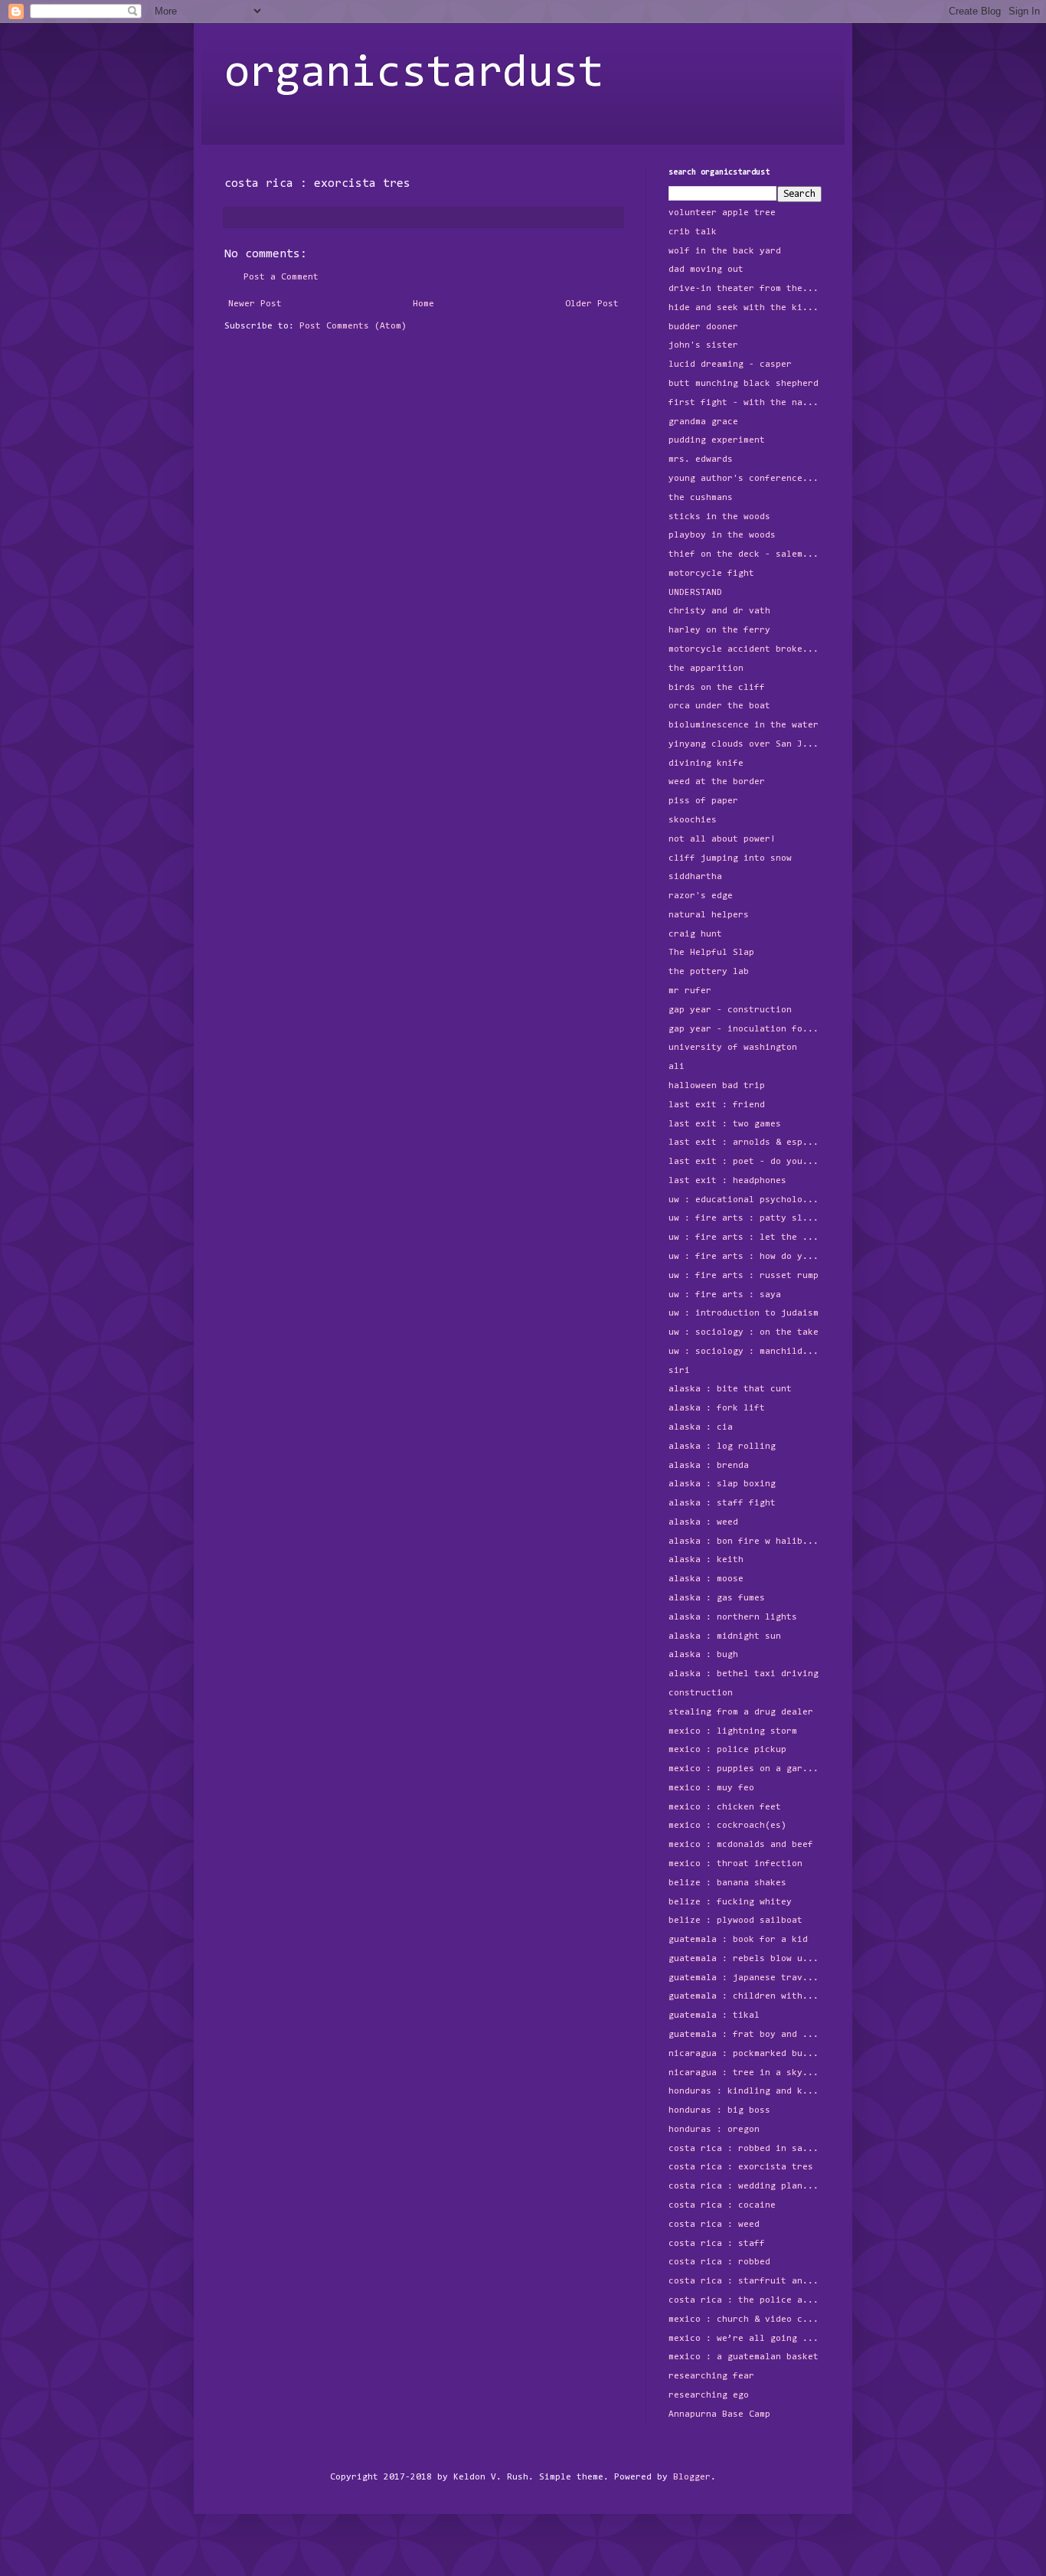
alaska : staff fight (722, 1503)
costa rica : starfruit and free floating (745, 2281)
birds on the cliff (717, 688)
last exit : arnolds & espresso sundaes (745, 1143)
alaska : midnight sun (725, 1636)
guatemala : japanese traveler (745, 1978)
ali (677, 1067)
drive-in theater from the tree (745, 289)
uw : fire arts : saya (725, 1295)
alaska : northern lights (733, 1617)
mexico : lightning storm (733, 1731)
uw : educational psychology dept (745, 1200)
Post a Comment (281, 277)
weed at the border (717, 782)
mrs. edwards (701, 459)
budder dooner (703, 327)
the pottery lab (709, 972)
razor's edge (701, 896)
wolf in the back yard (725, 251)
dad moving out (706, 270)
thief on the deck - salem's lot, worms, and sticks (745, 554)
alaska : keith (706, 1560)
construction (701, 1693)
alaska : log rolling (722, 1447)
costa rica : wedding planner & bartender (745, 2186)
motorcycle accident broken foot (745, 649)
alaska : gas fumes (717, 1598)
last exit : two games (725, 1124)
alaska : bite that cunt (730, 1389)
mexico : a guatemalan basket (744, 2357)
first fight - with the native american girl (745, 403)
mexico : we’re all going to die (745, 2339)
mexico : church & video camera (745, 2319)
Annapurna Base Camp (719, 2414)
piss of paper (703, 801)
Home (423, 304)
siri (679, 1371)
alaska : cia (701, 1427)
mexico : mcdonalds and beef (741, 1845)
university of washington (733, 1048)
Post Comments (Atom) (353, 326)
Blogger (692, 2477)
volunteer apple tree (722, 213)
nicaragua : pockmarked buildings (745, 2054)
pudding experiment (717, 440)
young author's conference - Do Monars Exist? (745, 479)
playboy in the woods (722, 535)
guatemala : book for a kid (738, 1940)
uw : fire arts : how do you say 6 (745, 1257)
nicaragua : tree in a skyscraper (745, 2073)
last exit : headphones (727, 1181)
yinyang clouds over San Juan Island (745, 744)
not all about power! (722, 839)
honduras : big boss (719, 2110)
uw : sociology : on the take (744, 1332)
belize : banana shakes (727, 1883)
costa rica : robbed (719, 2262)
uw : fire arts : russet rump (744, 1276)
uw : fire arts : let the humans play (745, 1237)
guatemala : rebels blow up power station (745, 1959)
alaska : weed (703, 1522)
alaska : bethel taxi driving (744, 1674)
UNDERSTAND (695, 593)
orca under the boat (719, 706)
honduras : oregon (714, 2130)
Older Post (592, 304)
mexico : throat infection (735, 1864)
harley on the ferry (719, 630)
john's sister (703, 345)
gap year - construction (730, 1010)
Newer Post (255, 304)
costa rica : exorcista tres (741, 2167)
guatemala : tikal (714, 2015)
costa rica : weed (714, 2225)
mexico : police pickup (727, 1750)
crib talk (693, 232)
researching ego (709, 2395)
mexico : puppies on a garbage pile (745, 1769)
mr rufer (690, 991)
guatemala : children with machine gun (745, 1996)
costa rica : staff (717, 2244)
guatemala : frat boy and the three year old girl (745, 2035)
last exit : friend (717, 1105)
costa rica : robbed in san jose (745, 2149)
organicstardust (414, 74)
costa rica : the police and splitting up (745, 2300)
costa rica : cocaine (722, 2205)
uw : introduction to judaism (744, 1313)
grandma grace (703, 422)
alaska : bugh (703, 1655)
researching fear (711, 2376)
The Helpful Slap (711, 953)
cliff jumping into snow (730, 858)
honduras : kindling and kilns (745, 2091)
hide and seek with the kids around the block (745, 308)
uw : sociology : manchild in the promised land (745, 1352)
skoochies (693, 820)
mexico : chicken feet (725, 1807)
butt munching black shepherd (744, 384)
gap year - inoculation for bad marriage (745, 1029)
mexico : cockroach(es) (727, 1826)
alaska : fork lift (717, 1408)
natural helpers (709, 915)
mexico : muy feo (711, 1788)
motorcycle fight (711, 574)
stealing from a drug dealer (741, 1712)
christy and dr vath (719, 611)
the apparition (706, 669)
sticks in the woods (719, 517)
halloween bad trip (717, 1086)
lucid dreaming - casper (730, 364)
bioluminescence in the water (744, 725)
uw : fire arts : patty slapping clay (745, 1218)
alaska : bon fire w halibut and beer (745, 1541)
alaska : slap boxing (722, 1484)
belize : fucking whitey (730, 1902)
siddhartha (695, 877)
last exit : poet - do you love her (745, 1162)
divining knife (706, 763)
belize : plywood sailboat (735, 1921)
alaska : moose (706, 1579)
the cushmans (701, 498)
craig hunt (695, 934)
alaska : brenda (709, 1466)
